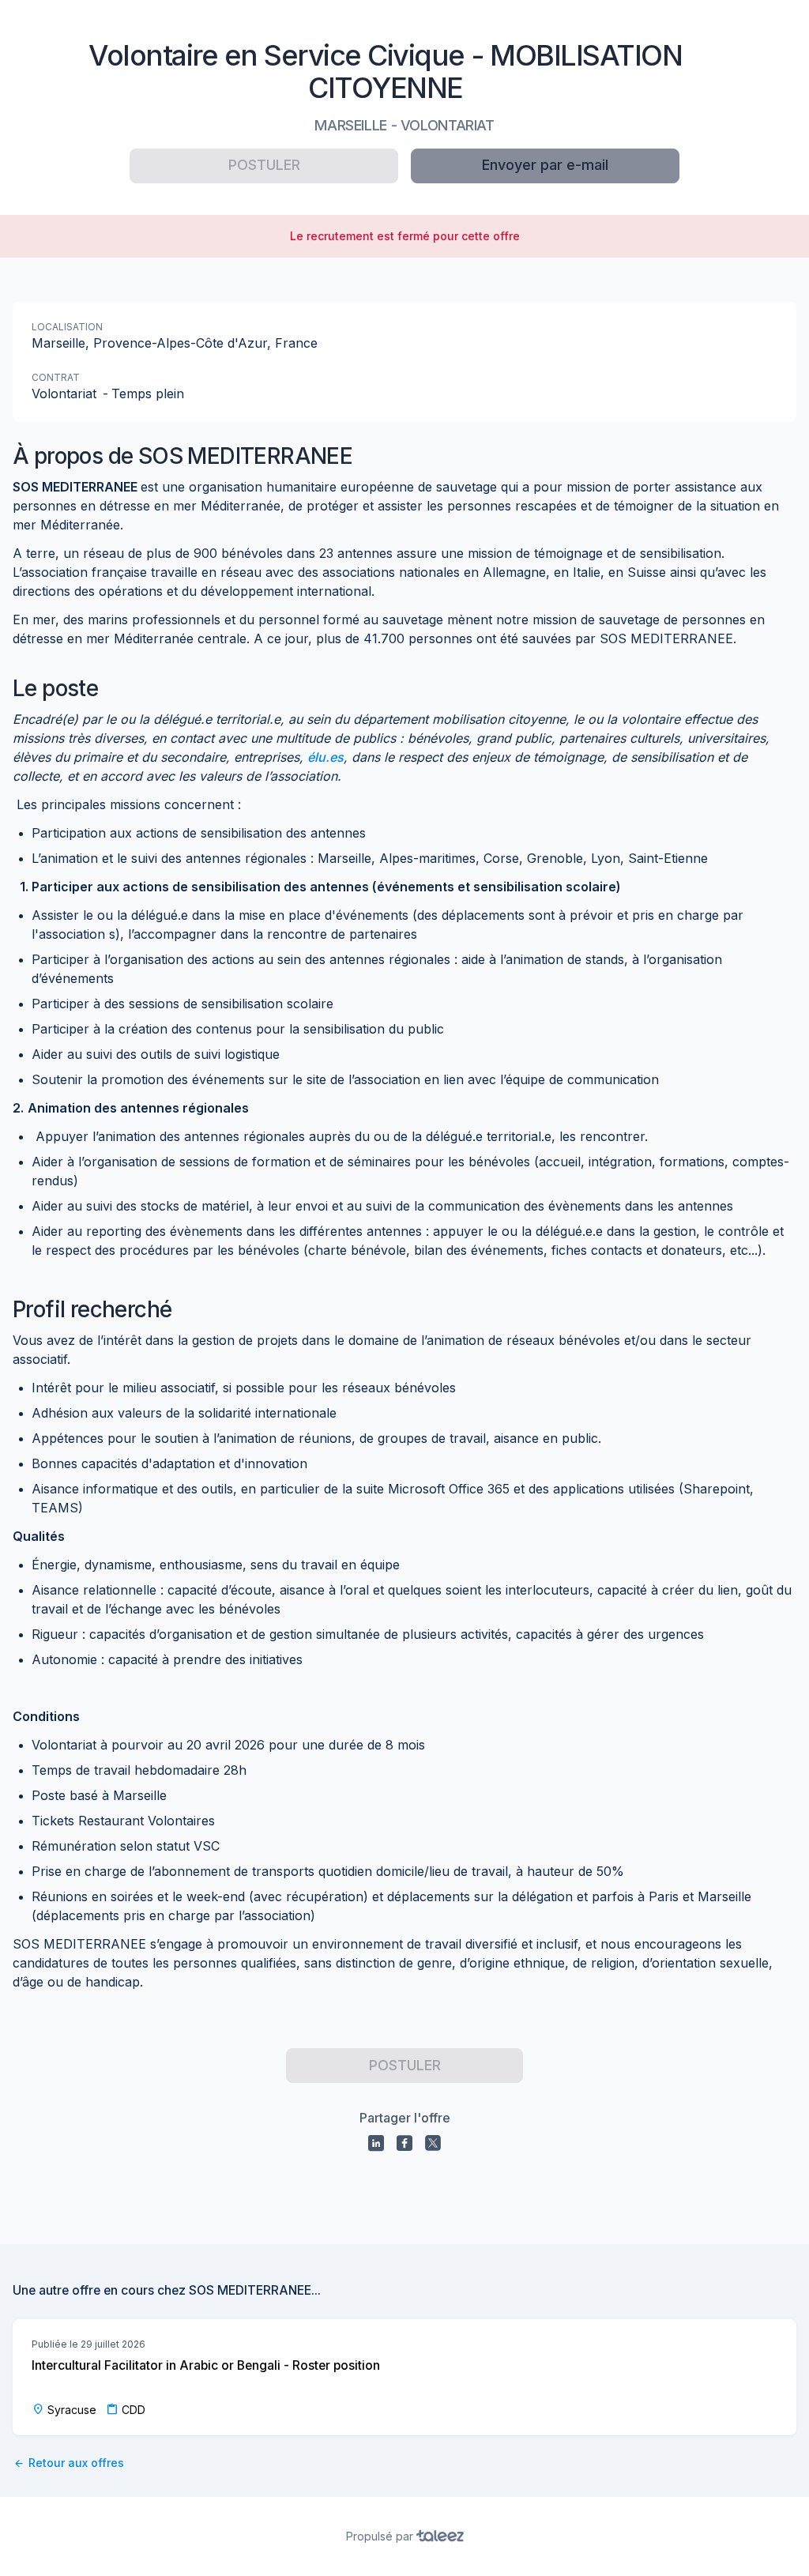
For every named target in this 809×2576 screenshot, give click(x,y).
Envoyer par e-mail (545, 165)
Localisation (67, 327)
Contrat (56, 377)
